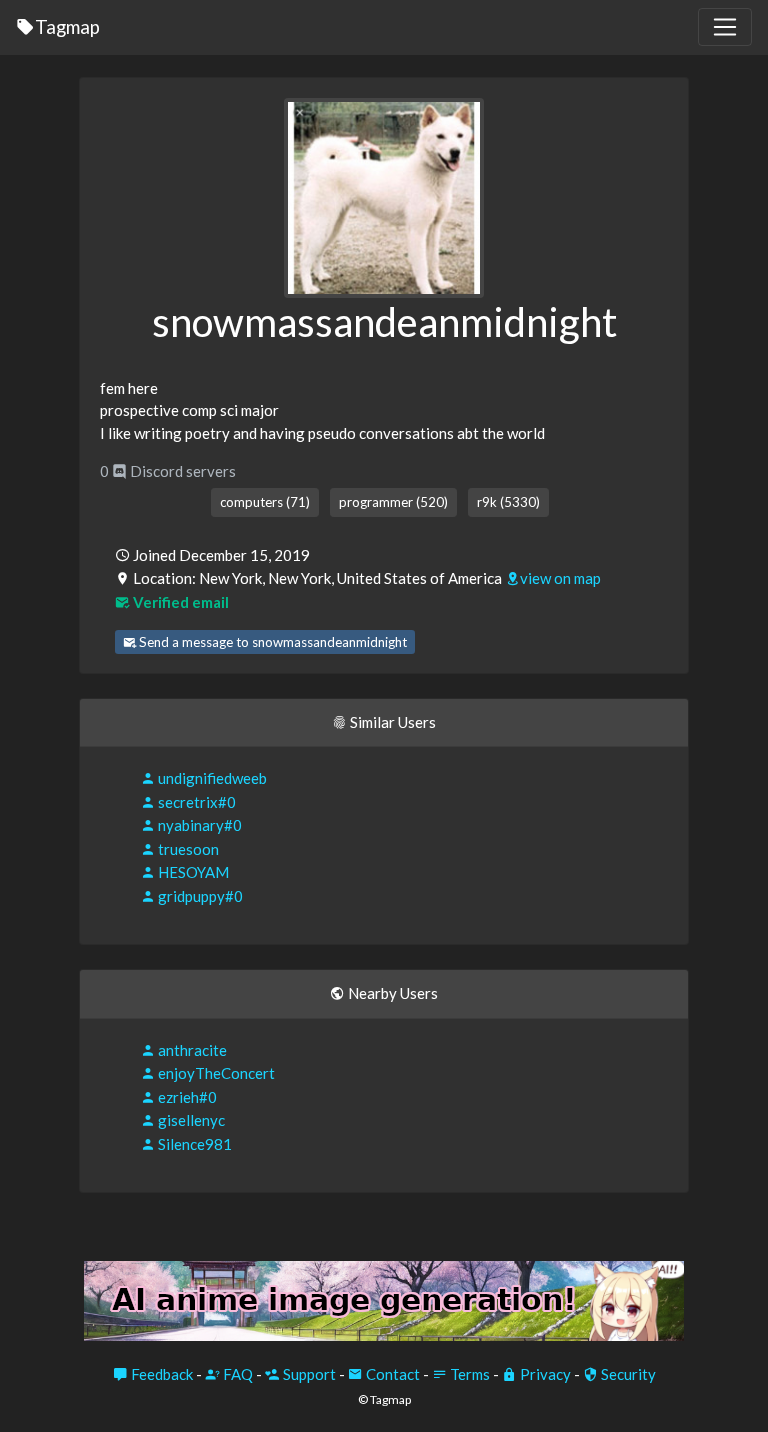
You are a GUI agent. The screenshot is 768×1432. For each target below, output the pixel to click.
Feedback (160, 1374)
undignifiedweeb (211, 778)
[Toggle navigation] (725, 27)
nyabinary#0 (198, 825)
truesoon (187, 849)
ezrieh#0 (186, 1097)
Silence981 (193, 1144)
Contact (391, 1374)
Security (627, 1374)
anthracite (191, 1050)
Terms (468, 1374)
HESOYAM (192, 872)
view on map (560, 578)
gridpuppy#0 (199, 896)
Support (308, 1374)
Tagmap (67, 26)
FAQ (236, 1374)
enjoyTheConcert (215, 1073)
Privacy (544, 1374)
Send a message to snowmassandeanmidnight (271, 642)
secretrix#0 (195, 802)
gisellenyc (190, 1120)
